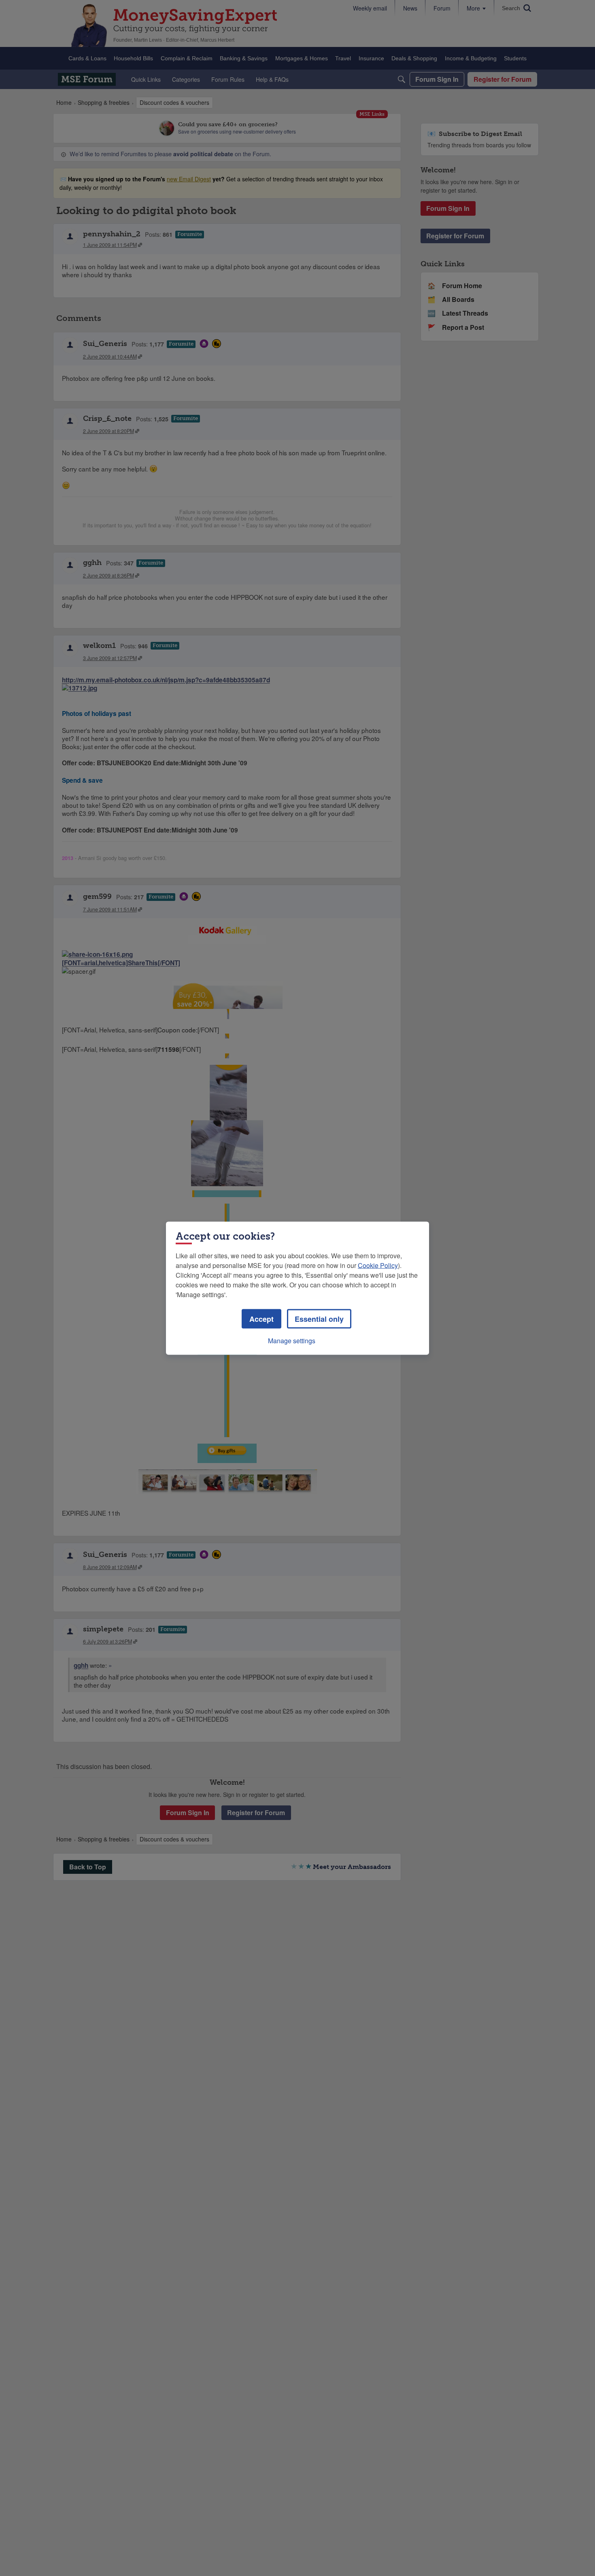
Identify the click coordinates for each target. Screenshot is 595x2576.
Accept (261, 1319)
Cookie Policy (378, 1265)
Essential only (319, 1319)
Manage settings (292, 1340)
